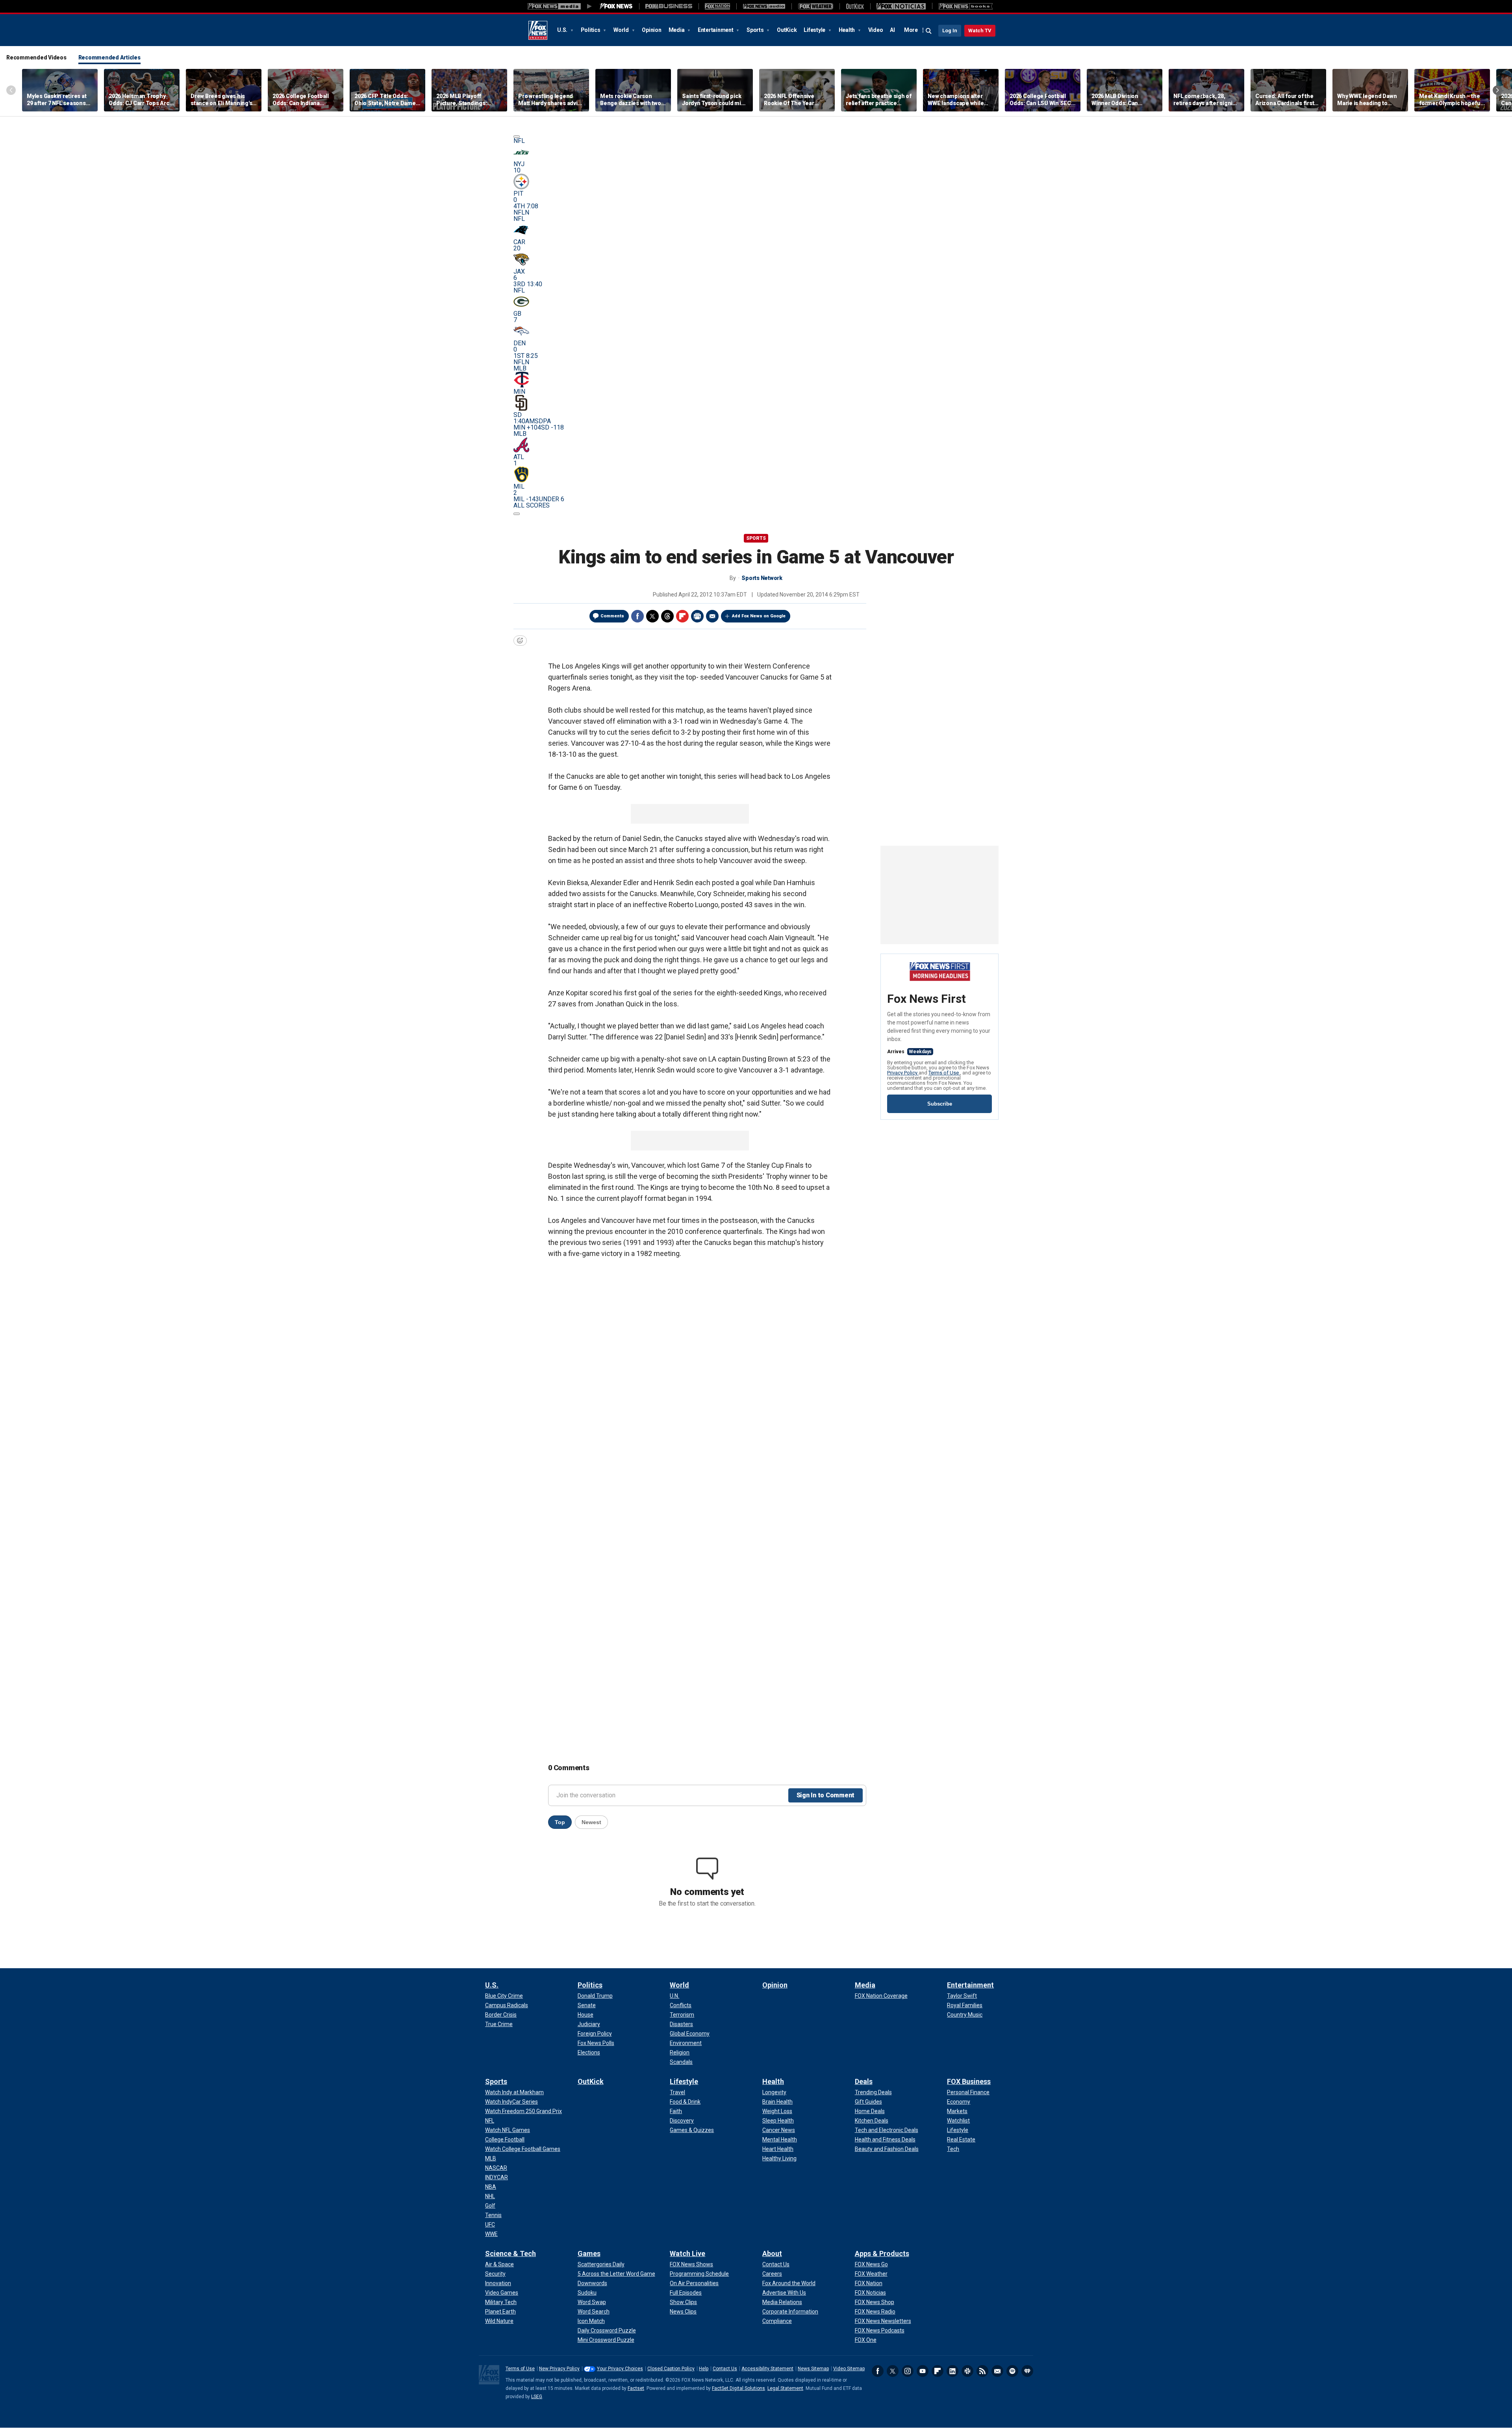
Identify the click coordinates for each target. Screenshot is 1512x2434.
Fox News (538, 30)
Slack (967, 2371)
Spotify (1012, 2371)
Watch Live (687, 2253)
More (911, 30)
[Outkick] (855, 6)
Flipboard (682, 616)
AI (892, 30)
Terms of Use (944, 1073)
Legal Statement (785, 2388)
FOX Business (969, 2081)
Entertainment (716, 30)
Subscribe (940, 1104)
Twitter (652, 616)
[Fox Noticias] (901, 6)
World (622, 30)
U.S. (563, 30)
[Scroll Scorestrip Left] (517, 137)
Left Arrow (11, 90)
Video (876, 30)
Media (677, 30)
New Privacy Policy (559, 2369)
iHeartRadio (1027, 2371)
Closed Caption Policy (671, 2369)
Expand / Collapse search (929, 31)
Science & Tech (510, 2253)
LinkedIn (952, 2371)
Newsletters (997, 2371)
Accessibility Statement (767, 2369)
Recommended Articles (109, 57)
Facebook (637, 616)
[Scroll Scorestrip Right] (517, 514)
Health (847, 30)
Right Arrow (1497, 90)
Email (712, 616)
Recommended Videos (36, 57)
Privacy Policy (903, 1073)
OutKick (787, 30)
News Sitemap (813, 2369)
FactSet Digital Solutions (738, 2388)
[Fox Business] (669, 6)
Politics (591, 30)
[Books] (966, 6)
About (772, 2253)
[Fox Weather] (815, 6)
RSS (982, 2371)
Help (704, 2369)
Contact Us (725, 2369)
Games (589, 2253)
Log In (950, 31)
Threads (667, 616)
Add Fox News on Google (759, 616)
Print (697, 616)
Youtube (923, 2371)
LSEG (537, 2397)
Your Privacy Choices (620, 2369)
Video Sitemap (849, 2369)
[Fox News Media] (616, 6)
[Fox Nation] (717, 6)
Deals (864, 2081)
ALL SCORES (532, 505)
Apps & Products (882, 2253)
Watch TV (980, 31)
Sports (756, 30)
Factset (636, 2388)
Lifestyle (815, 30)
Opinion (651, 30)
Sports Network (762, 578)
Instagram (908, 2371)
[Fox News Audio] (764, 6)
